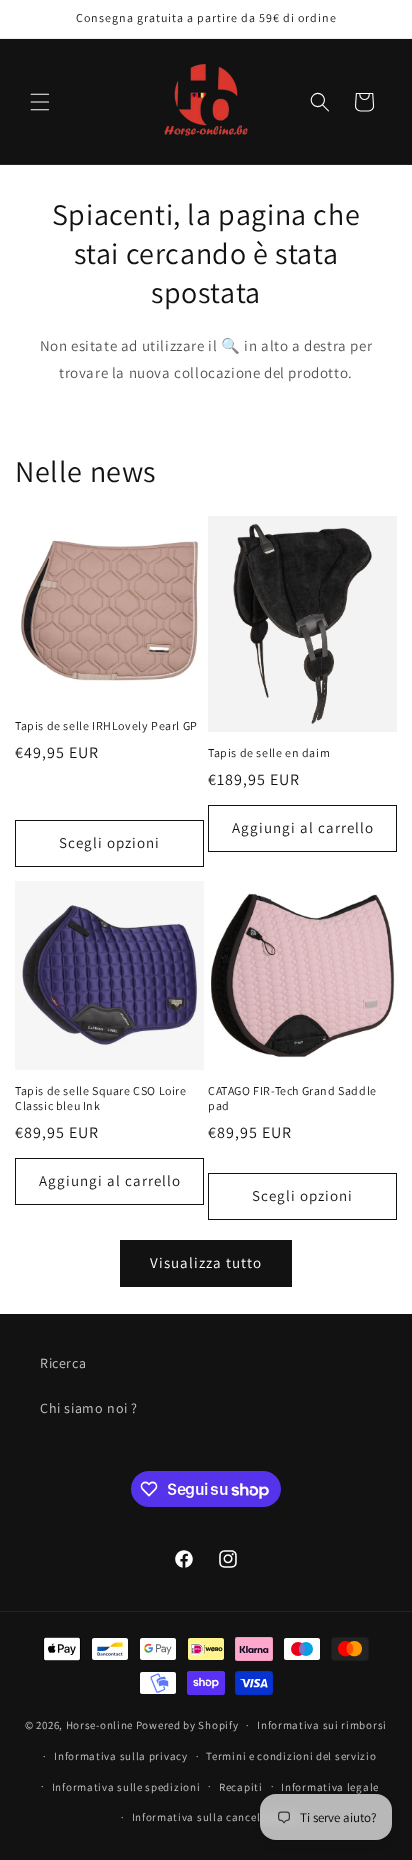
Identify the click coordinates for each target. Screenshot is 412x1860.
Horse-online (99, 1725)
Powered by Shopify (187, 1725)
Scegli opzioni (109, 842)
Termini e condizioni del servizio (291, 1756)
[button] (40, 102)
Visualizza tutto (206, 1262)
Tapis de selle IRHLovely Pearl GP (106, 725)
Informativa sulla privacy (121, 1756)
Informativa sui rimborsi (322, 1725)
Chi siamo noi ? (89, 1408)
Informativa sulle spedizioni (126, 1787)
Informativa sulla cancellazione (216, 1817)
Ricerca (63, 1363)
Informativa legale (330, 1787)
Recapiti (241, 1787)
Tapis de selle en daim (269, 752)
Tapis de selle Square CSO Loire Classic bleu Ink (101, 1098)
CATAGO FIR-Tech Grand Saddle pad (292, 1098)
